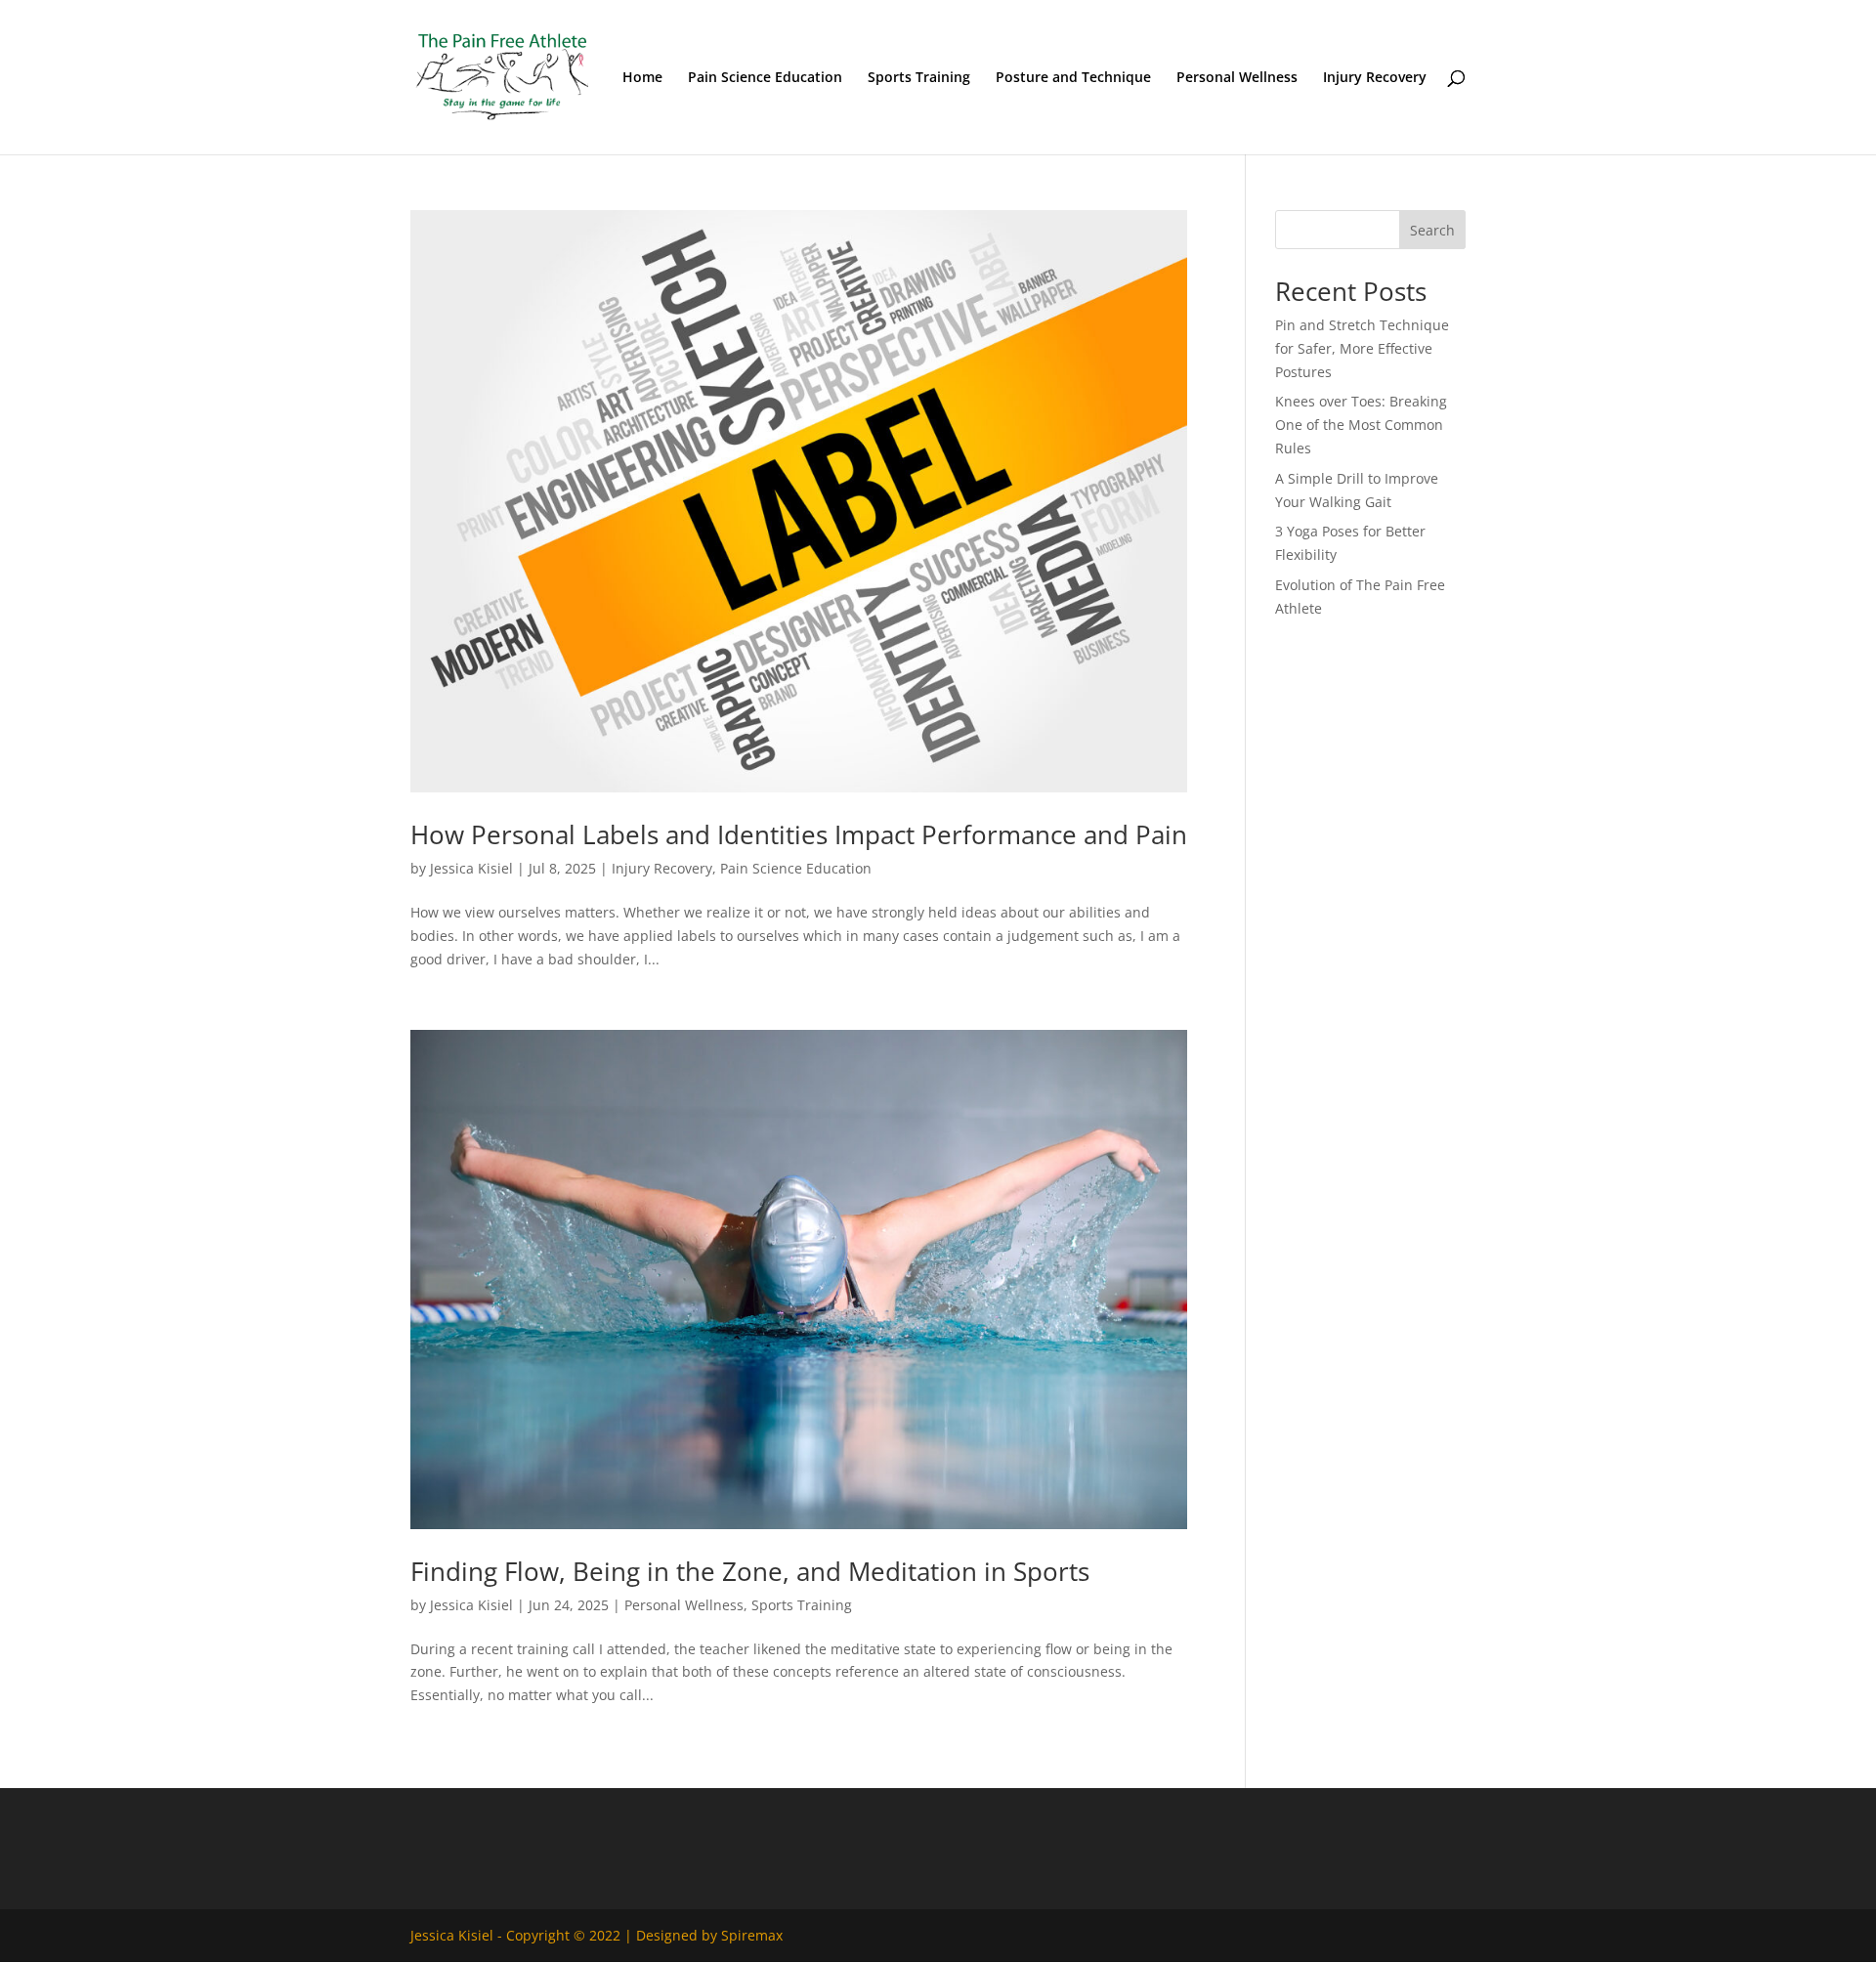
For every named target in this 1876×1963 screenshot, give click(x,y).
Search (1432, 230)
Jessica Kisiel (471, 868)
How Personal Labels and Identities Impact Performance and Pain (799, 834)
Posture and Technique (1073, 78)
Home (642, 78)
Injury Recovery (1375, 78)
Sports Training (919, 78)
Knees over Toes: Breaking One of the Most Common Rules (1361, 425)
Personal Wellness (1237, 78)
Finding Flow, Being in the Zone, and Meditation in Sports (750, 1571)
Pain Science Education (765, 78)
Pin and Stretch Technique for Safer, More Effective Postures (1362, 348)
